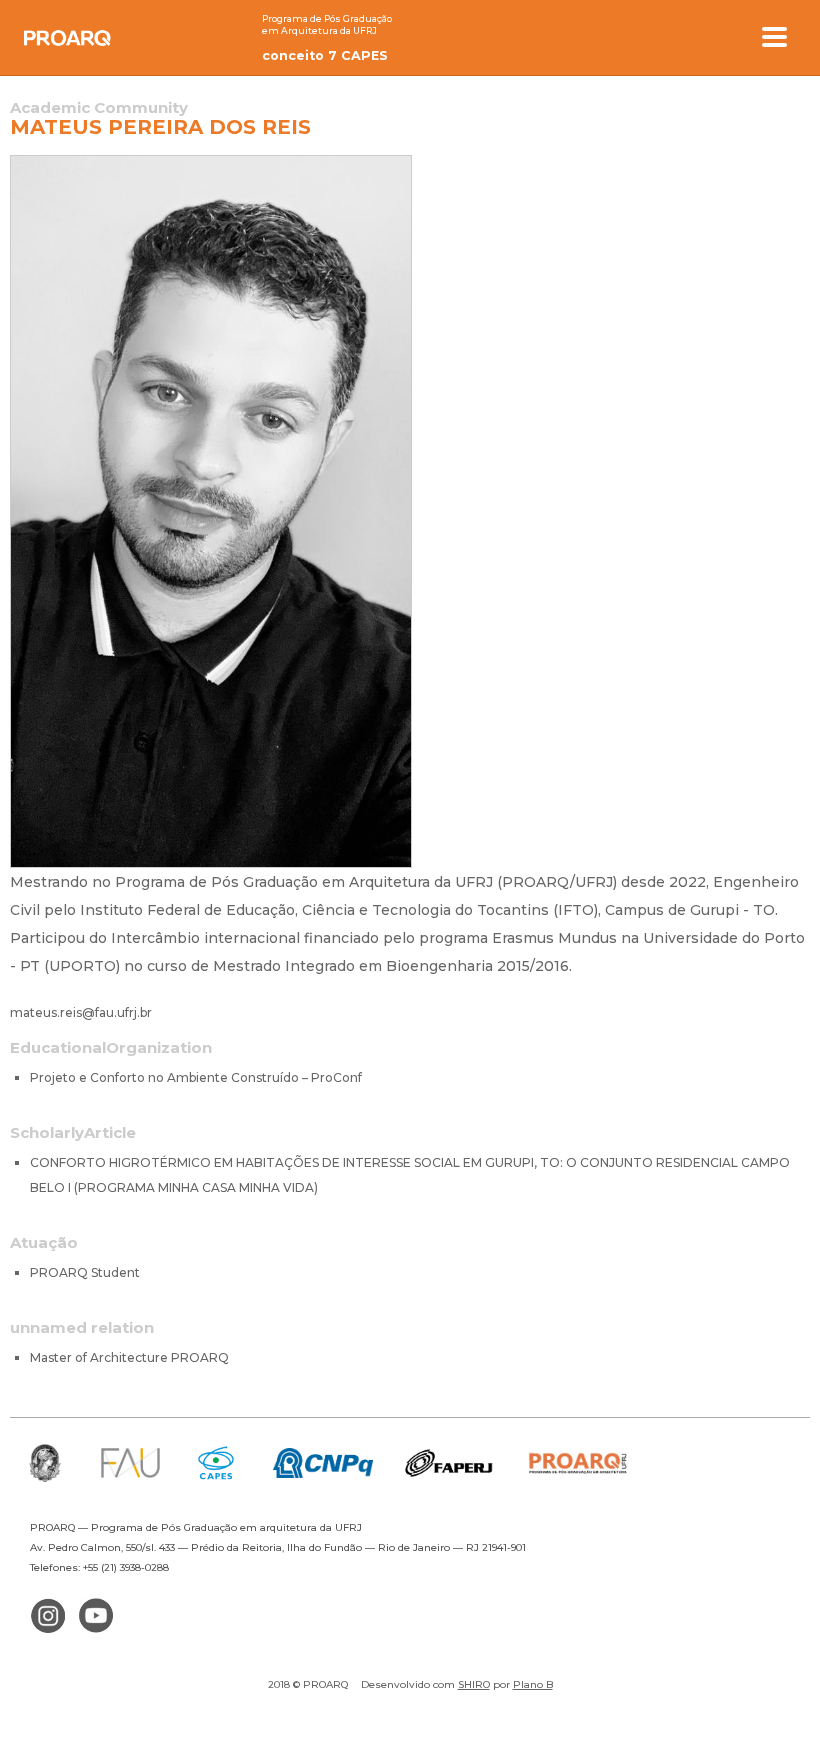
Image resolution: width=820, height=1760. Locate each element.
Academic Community (99, 107)
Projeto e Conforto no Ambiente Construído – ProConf (196, 1077)
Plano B (533, 1684)
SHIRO (474, 1684)
